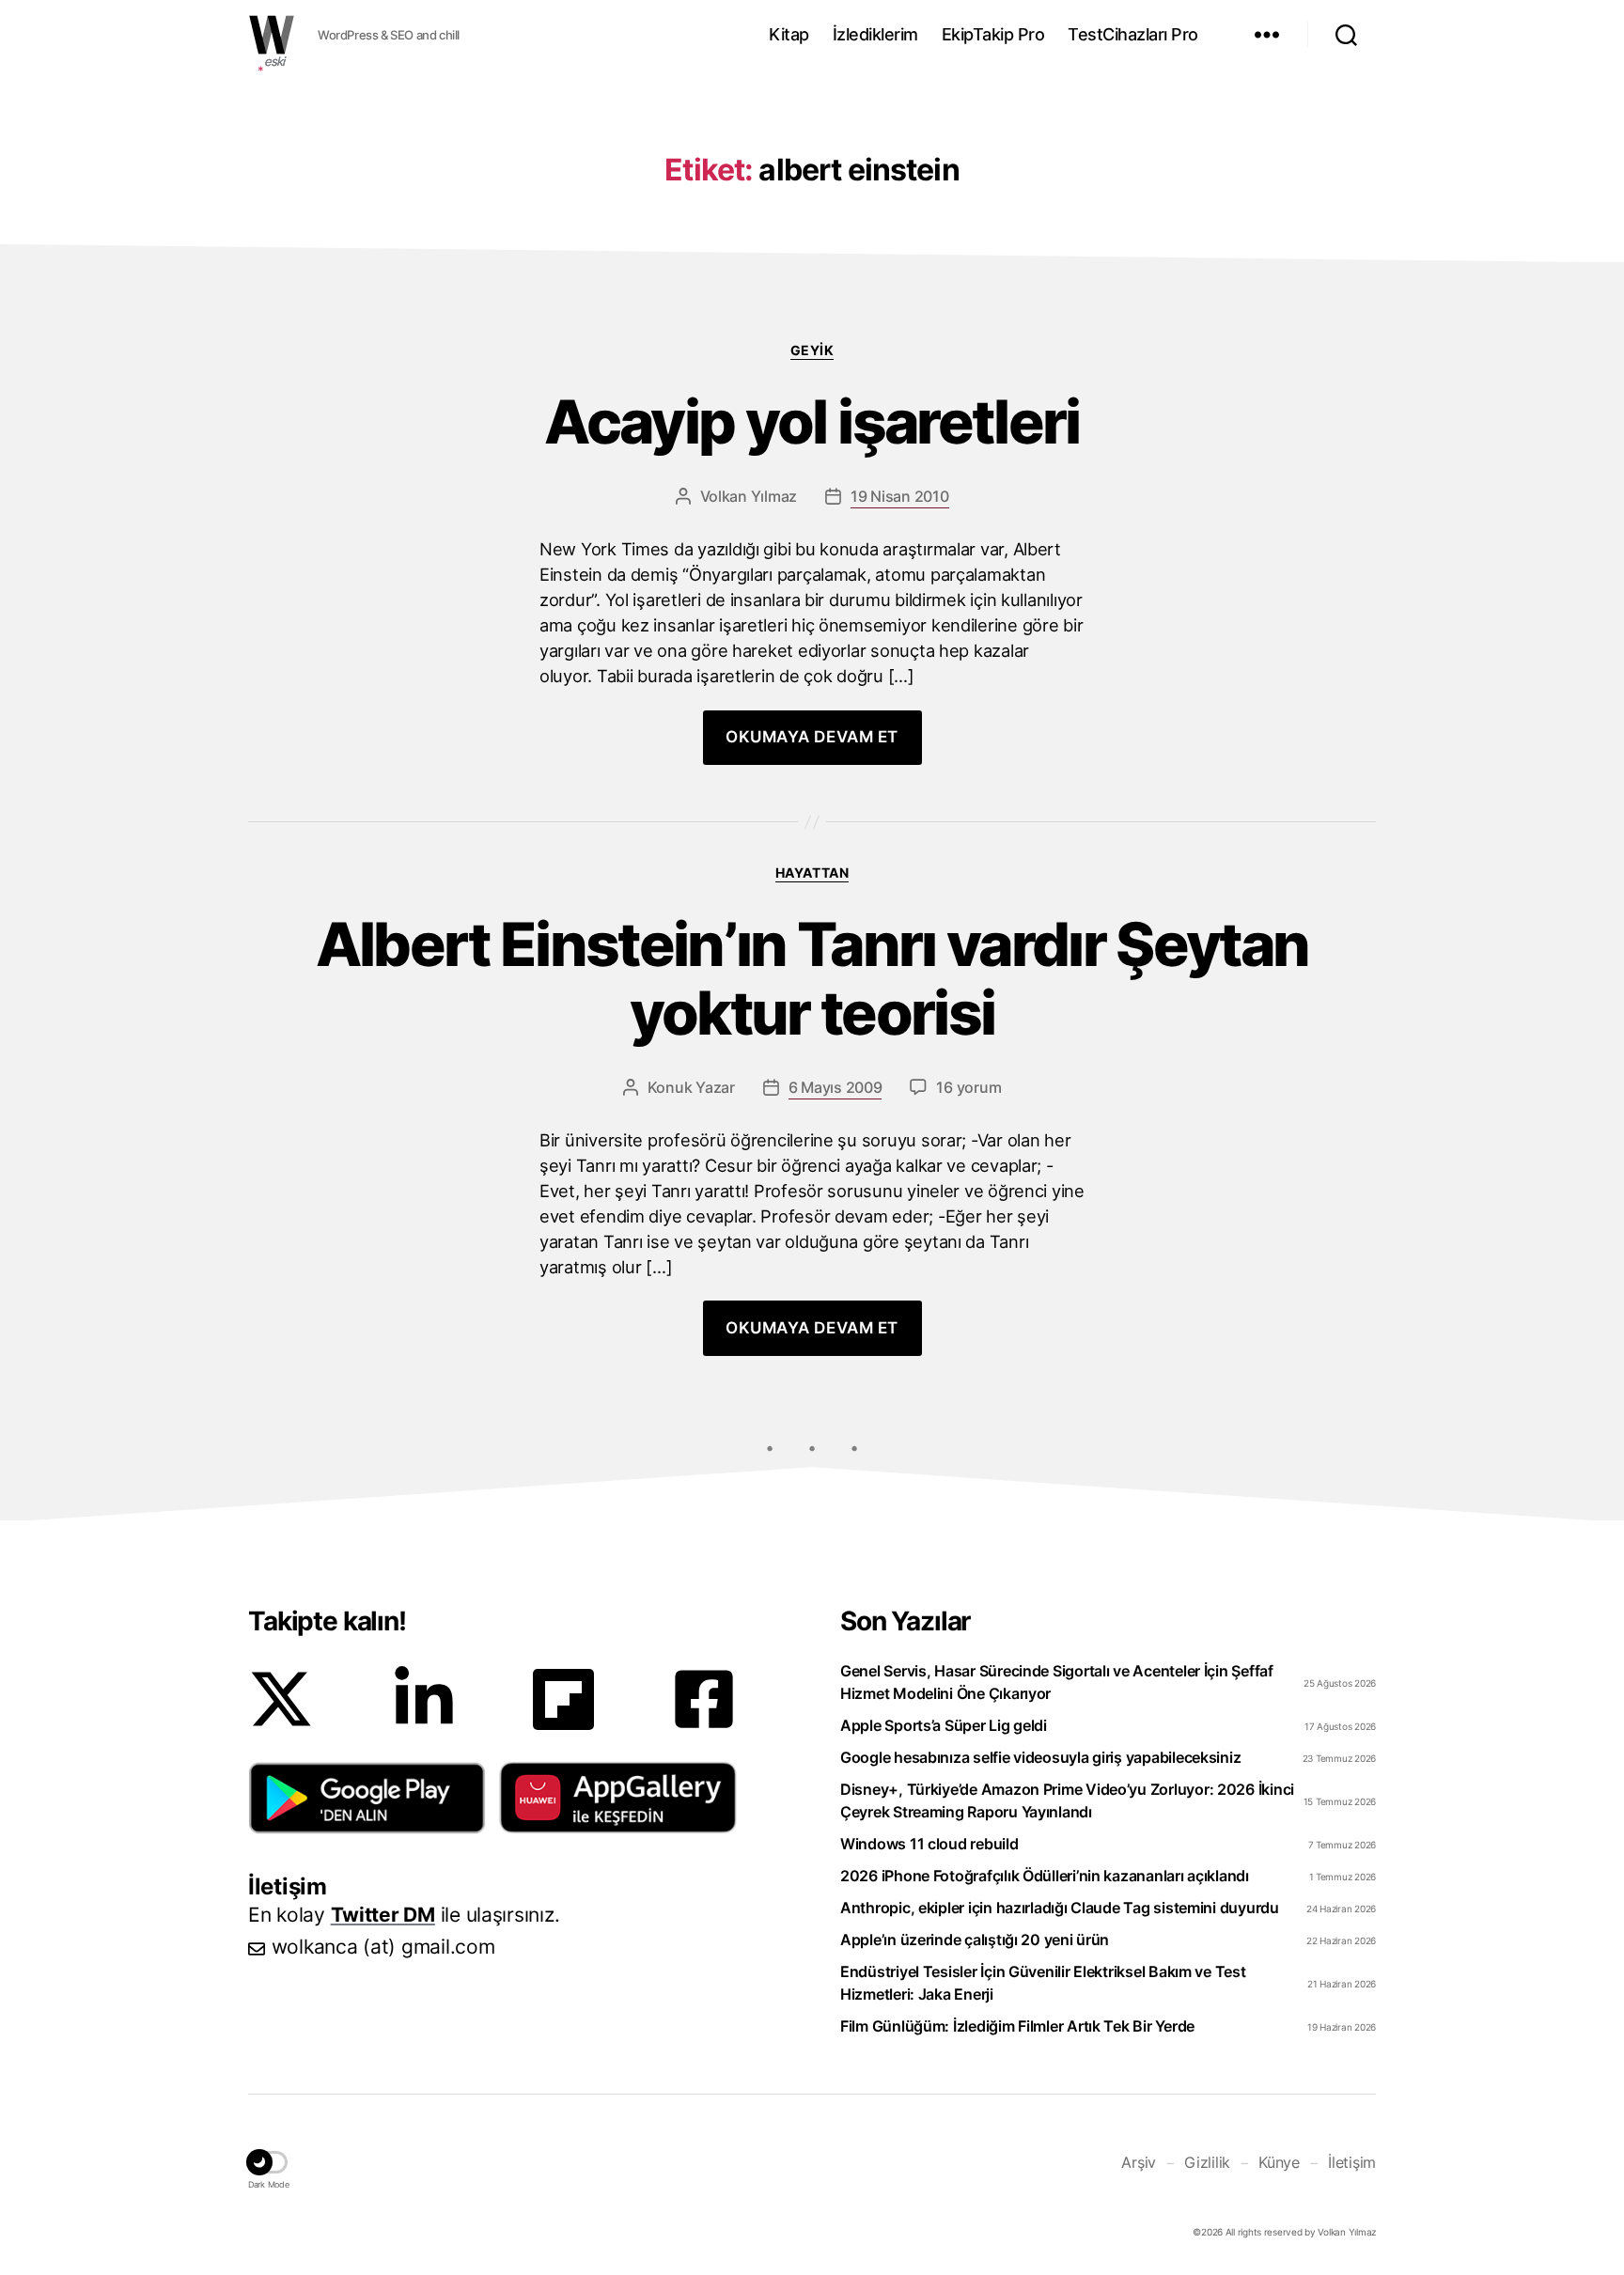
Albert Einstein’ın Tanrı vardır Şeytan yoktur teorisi (812, 979)
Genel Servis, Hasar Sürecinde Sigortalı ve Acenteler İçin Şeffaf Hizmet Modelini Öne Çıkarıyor (1057, 1682)
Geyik (812, 350)
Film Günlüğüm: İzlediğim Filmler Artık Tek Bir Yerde (1017, 2026)
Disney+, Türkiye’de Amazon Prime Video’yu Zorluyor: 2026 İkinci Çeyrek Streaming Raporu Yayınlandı (1067, 1800)
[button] (367, 1798)
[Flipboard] (563, 1699)
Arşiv (1139, 2162)
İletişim (1352, 2162)
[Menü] (1267, 35)
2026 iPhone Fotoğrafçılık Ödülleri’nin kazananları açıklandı (1045, 1876)
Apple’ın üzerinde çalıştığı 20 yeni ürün (975, 1940)
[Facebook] (704, 1699)
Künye (1279, 2162)
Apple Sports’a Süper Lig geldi (944, 1725)
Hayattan (812, 873)
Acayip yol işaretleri (812, 422)
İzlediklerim (875, 34)
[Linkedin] (424, 1699)
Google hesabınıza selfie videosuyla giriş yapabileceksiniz (1040, 1757)
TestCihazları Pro (1133, 34)
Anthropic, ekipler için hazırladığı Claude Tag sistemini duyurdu (1060, 1908)
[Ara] (1346, 35)
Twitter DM (383, 1915)
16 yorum (968, 1087)
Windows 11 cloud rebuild (929, 1844)
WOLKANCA (272, 35)
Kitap (789, 34)
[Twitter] (281, 1699)
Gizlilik (1207, 2162)
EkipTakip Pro (993, 34)
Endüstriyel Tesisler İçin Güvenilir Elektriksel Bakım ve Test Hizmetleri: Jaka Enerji (1043, 1983)
